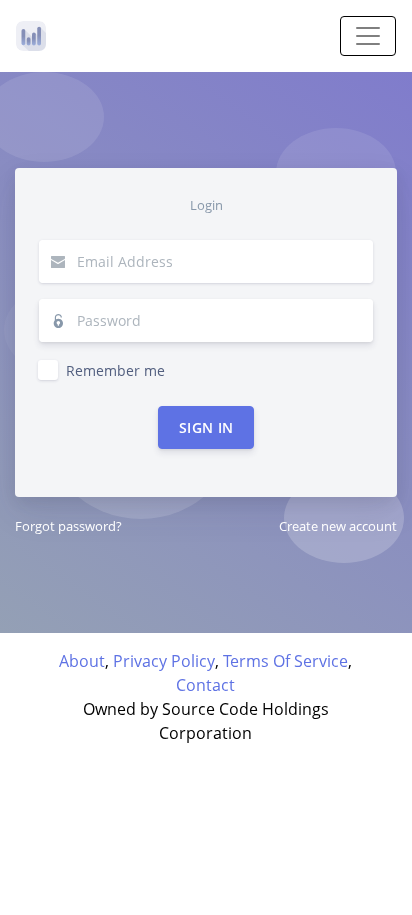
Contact (205, 685)
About (82, 661)
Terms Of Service (285, 661)
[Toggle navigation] (368, 36)
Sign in (206, 427)
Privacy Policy (164, 661)
